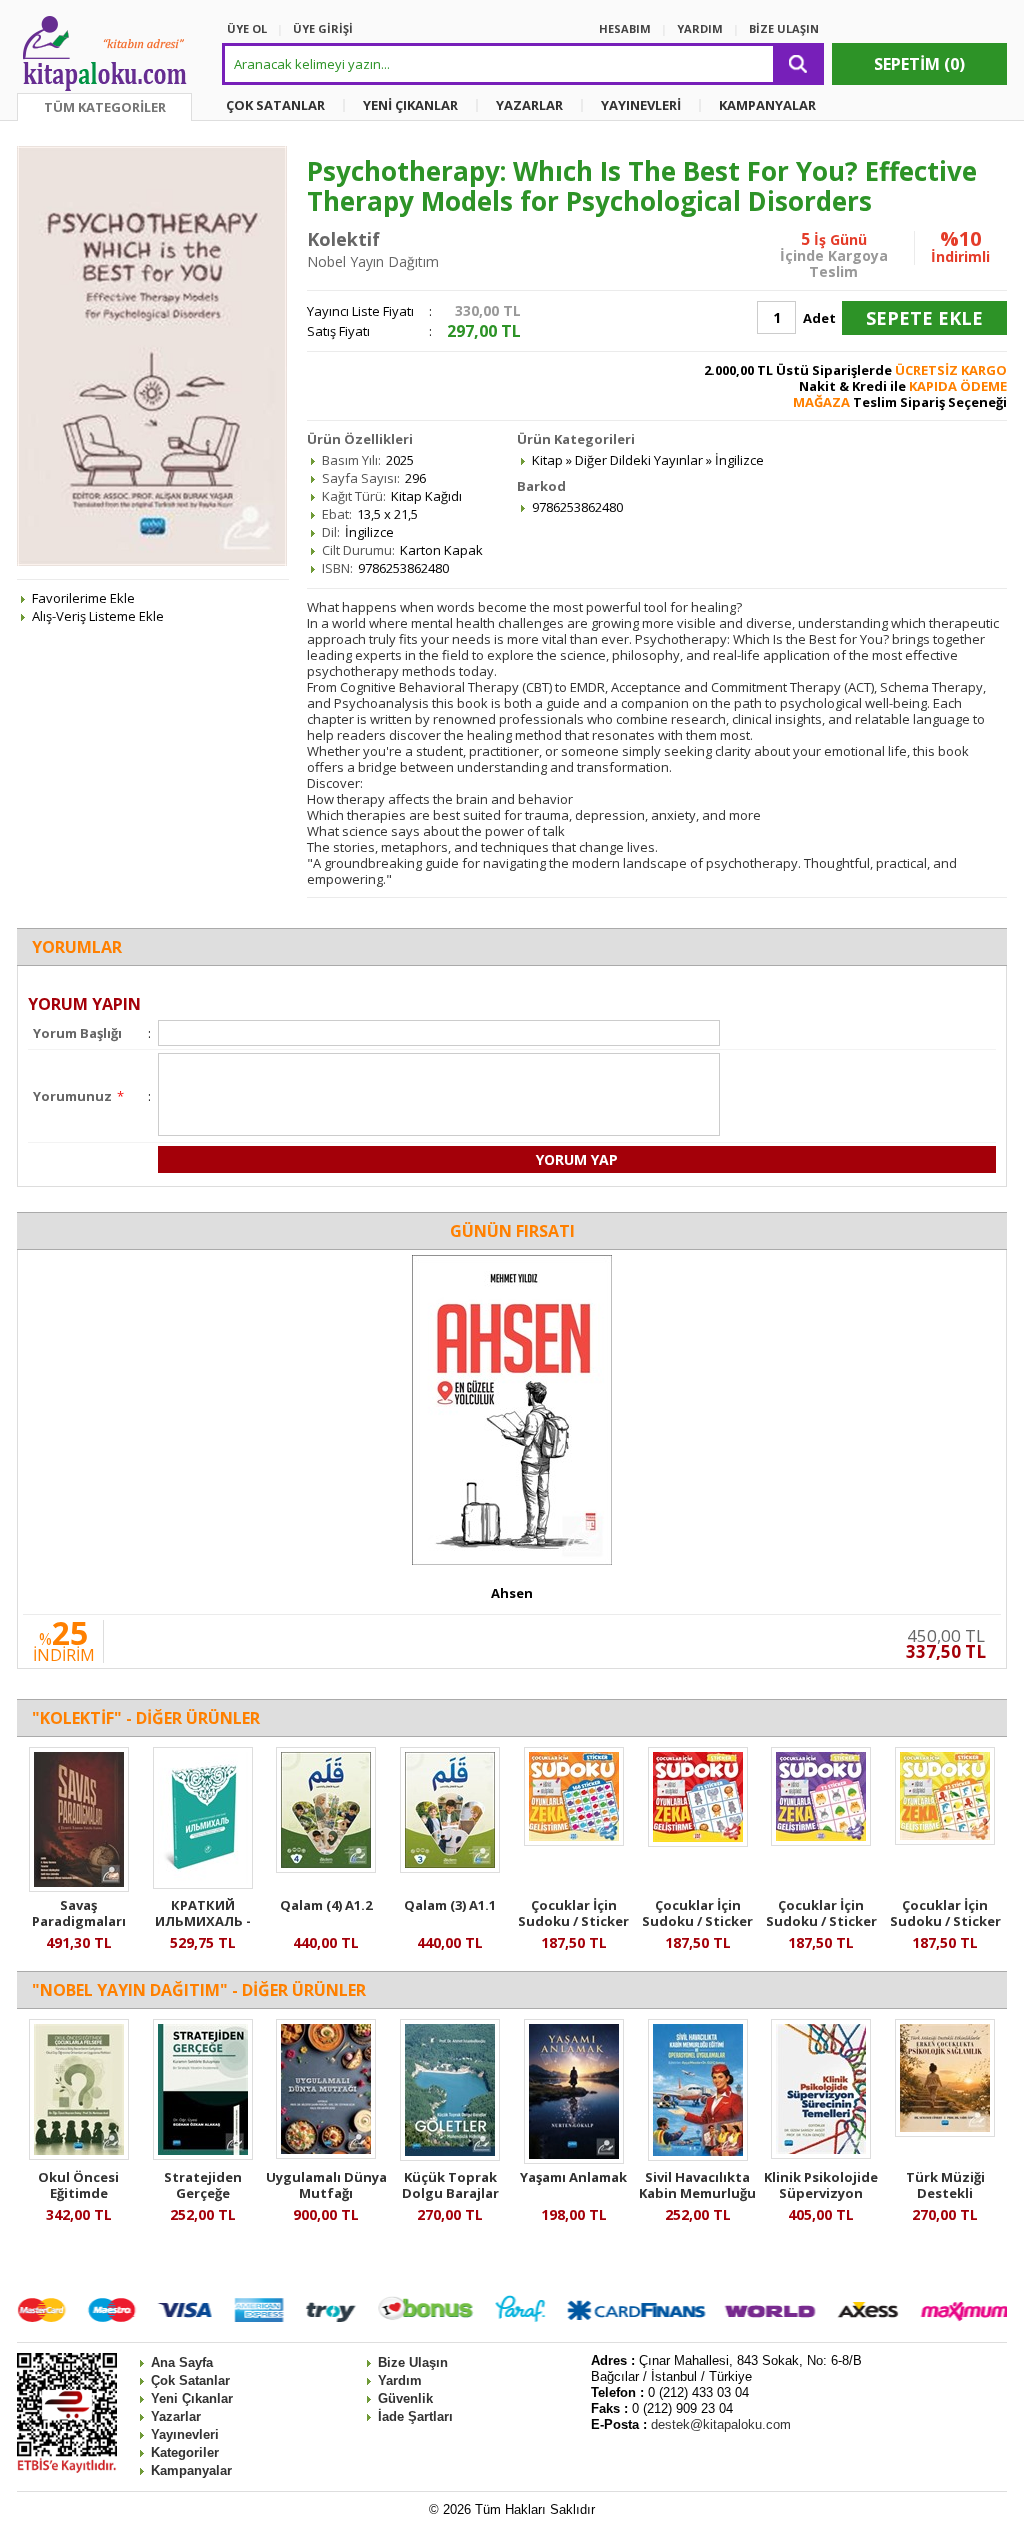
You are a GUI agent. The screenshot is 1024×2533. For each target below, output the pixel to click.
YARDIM (700, 28)
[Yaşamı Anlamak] (574, 2159)
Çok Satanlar (190, 2380)
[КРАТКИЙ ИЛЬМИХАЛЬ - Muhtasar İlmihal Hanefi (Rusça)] (203, 1884)
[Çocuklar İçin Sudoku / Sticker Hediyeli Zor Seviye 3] (574, 1841)
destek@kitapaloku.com (721, 2424)
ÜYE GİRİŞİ (323, 28)
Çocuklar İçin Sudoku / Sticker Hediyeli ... (573, 1921)
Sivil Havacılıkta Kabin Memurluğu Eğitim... (697, 2193)
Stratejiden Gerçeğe (203, 2185)
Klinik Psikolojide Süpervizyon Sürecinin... (821, 2193)
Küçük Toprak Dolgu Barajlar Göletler (450, 2193)
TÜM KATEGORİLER (105, 107)
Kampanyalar (191, 2470)
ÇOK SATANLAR (275, 105)
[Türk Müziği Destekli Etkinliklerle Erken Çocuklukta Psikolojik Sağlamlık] (945, 2132)
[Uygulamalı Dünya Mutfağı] (326, 2154)
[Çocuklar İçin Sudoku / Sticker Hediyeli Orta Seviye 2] (945, 1840)
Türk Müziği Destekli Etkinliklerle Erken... (945, 2201)
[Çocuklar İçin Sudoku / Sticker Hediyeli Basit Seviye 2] (821, 1841)
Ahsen (512, 1593)
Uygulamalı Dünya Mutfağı (326, 2185)
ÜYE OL (247, 28)
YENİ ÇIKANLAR (410, 105)
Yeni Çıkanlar (192, 2398)
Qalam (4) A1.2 (326, 1905)
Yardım (400, 2380)
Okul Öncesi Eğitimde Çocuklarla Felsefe (78, 2193)
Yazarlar (176, 2416)
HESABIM (625, 28)
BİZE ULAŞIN (784, 28)
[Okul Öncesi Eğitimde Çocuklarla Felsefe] (79, 2155)
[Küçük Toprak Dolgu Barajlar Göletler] (450, 2156)
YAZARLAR (529, 105)
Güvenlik (405, 2398)
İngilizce (739, 460)
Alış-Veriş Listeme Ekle (98, 616)
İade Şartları (415, 2416)
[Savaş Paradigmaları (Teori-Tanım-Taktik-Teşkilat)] (79, 1887)
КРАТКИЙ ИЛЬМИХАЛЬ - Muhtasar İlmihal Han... (203, 1929)
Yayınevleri (185, 2434)
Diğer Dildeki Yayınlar (639, 460)
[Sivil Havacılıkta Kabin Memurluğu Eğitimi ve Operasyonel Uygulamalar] (698, 2156)
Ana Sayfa (182, 2362)
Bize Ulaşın (413, 2362)
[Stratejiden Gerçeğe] (203, 2155)
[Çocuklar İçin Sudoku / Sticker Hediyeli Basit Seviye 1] (698, 1842)
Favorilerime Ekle (83, 598)
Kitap (547, 460)
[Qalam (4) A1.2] (326, 1868)
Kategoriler (185, 2452)
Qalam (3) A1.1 (450, 1905)
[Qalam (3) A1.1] (450, 1868)
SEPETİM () (919, 64)
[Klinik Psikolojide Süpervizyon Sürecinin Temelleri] (821, 2154)
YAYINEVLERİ (641, 105)
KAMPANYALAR (767, 105)
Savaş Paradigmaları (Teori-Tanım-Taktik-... (79, 1929)
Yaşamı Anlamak (573, 2177)
